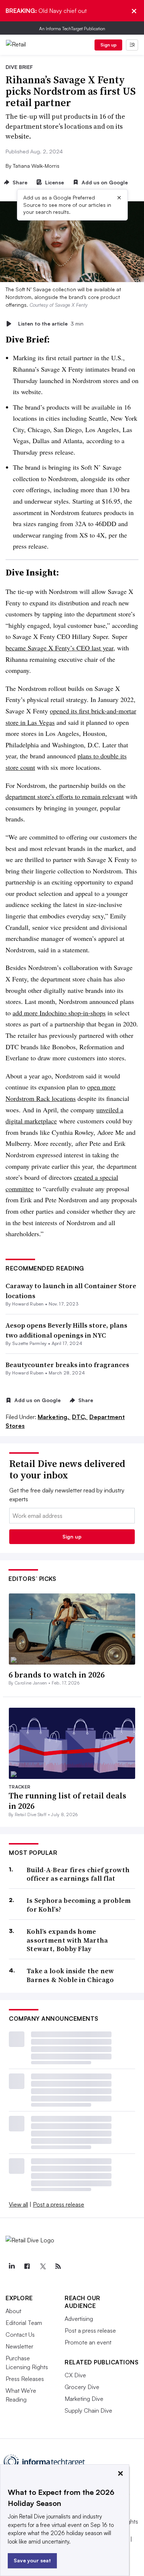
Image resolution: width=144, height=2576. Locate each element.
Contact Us (20, 2335)
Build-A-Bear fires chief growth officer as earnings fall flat (78, 1874)
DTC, (80, 1417)
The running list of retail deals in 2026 (67, 1801)
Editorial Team (24, 2323)
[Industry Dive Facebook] (27, 2266)
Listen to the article (51, 324)
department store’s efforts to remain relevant (65, 796)
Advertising (79, 2319)
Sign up (109, 45)
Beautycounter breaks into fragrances (67, 1365)
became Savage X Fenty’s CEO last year (59, 648)
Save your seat (32, 2560)
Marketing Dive (84, 2399)
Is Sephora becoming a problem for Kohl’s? (79, 1905)
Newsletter (19, 2346)
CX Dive (75, 2375)
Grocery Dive (82, 2387)
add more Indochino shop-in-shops (59, 1013)
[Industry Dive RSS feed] (58, 2266)
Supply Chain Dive (88, 2410)
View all (18, 2204)
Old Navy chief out (46, 11)
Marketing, (54, 1417)
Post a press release (59, 2204)
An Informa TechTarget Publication (72, 29)
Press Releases (25, 2379)
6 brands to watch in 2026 (56, 1675)
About (13, 2311)
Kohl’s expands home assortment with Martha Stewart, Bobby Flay (67, 1940)
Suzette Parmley (30, 1343)
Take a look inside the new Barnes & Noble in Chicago (70, 1975)
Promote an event (88, 2342)
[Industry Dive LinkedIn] (11, 2266)
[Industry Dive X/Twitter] (42, 2266)
